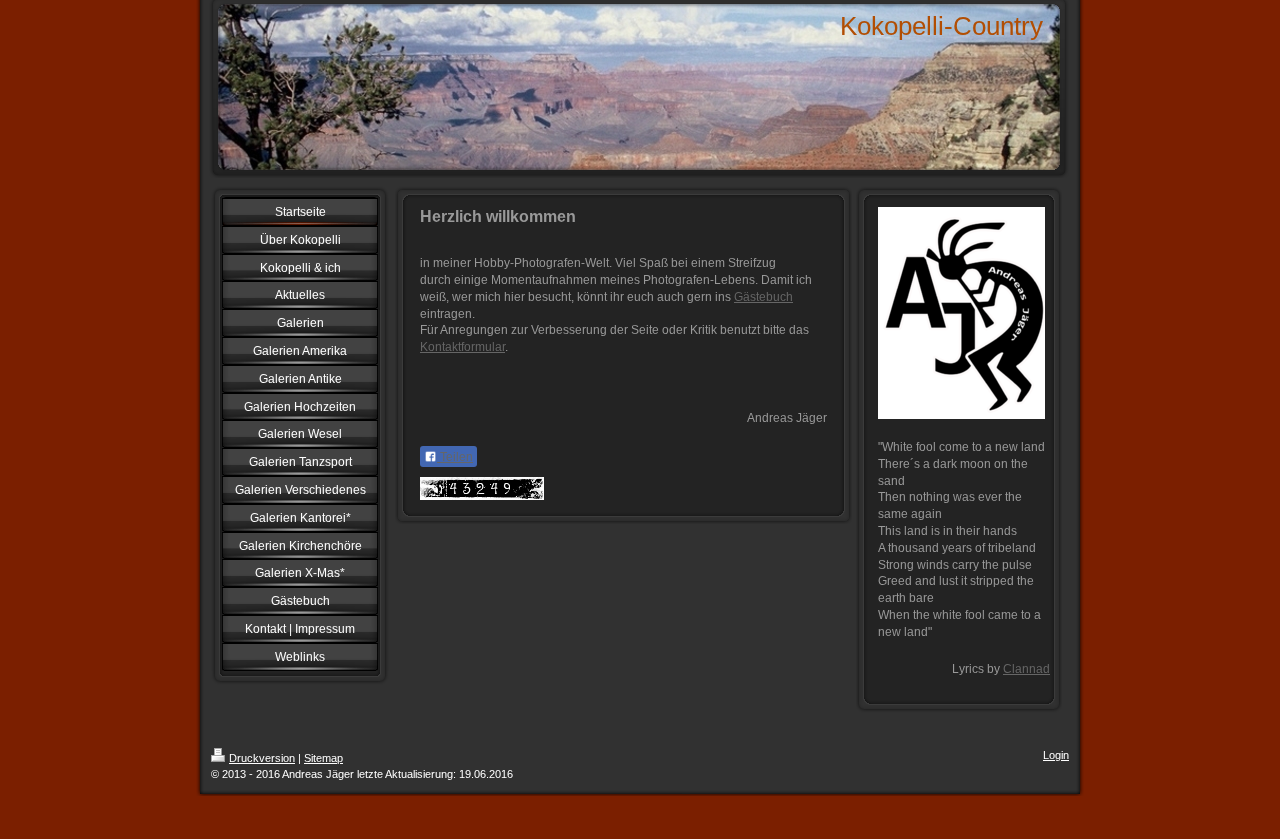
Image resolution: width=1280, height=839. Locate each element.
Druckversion (262, 758)
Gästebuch (763, 297)
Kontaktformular (462, 347)
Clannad (1026, 669)
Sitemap (323, 758)
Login (1056, 755)
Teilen (455, 457)
